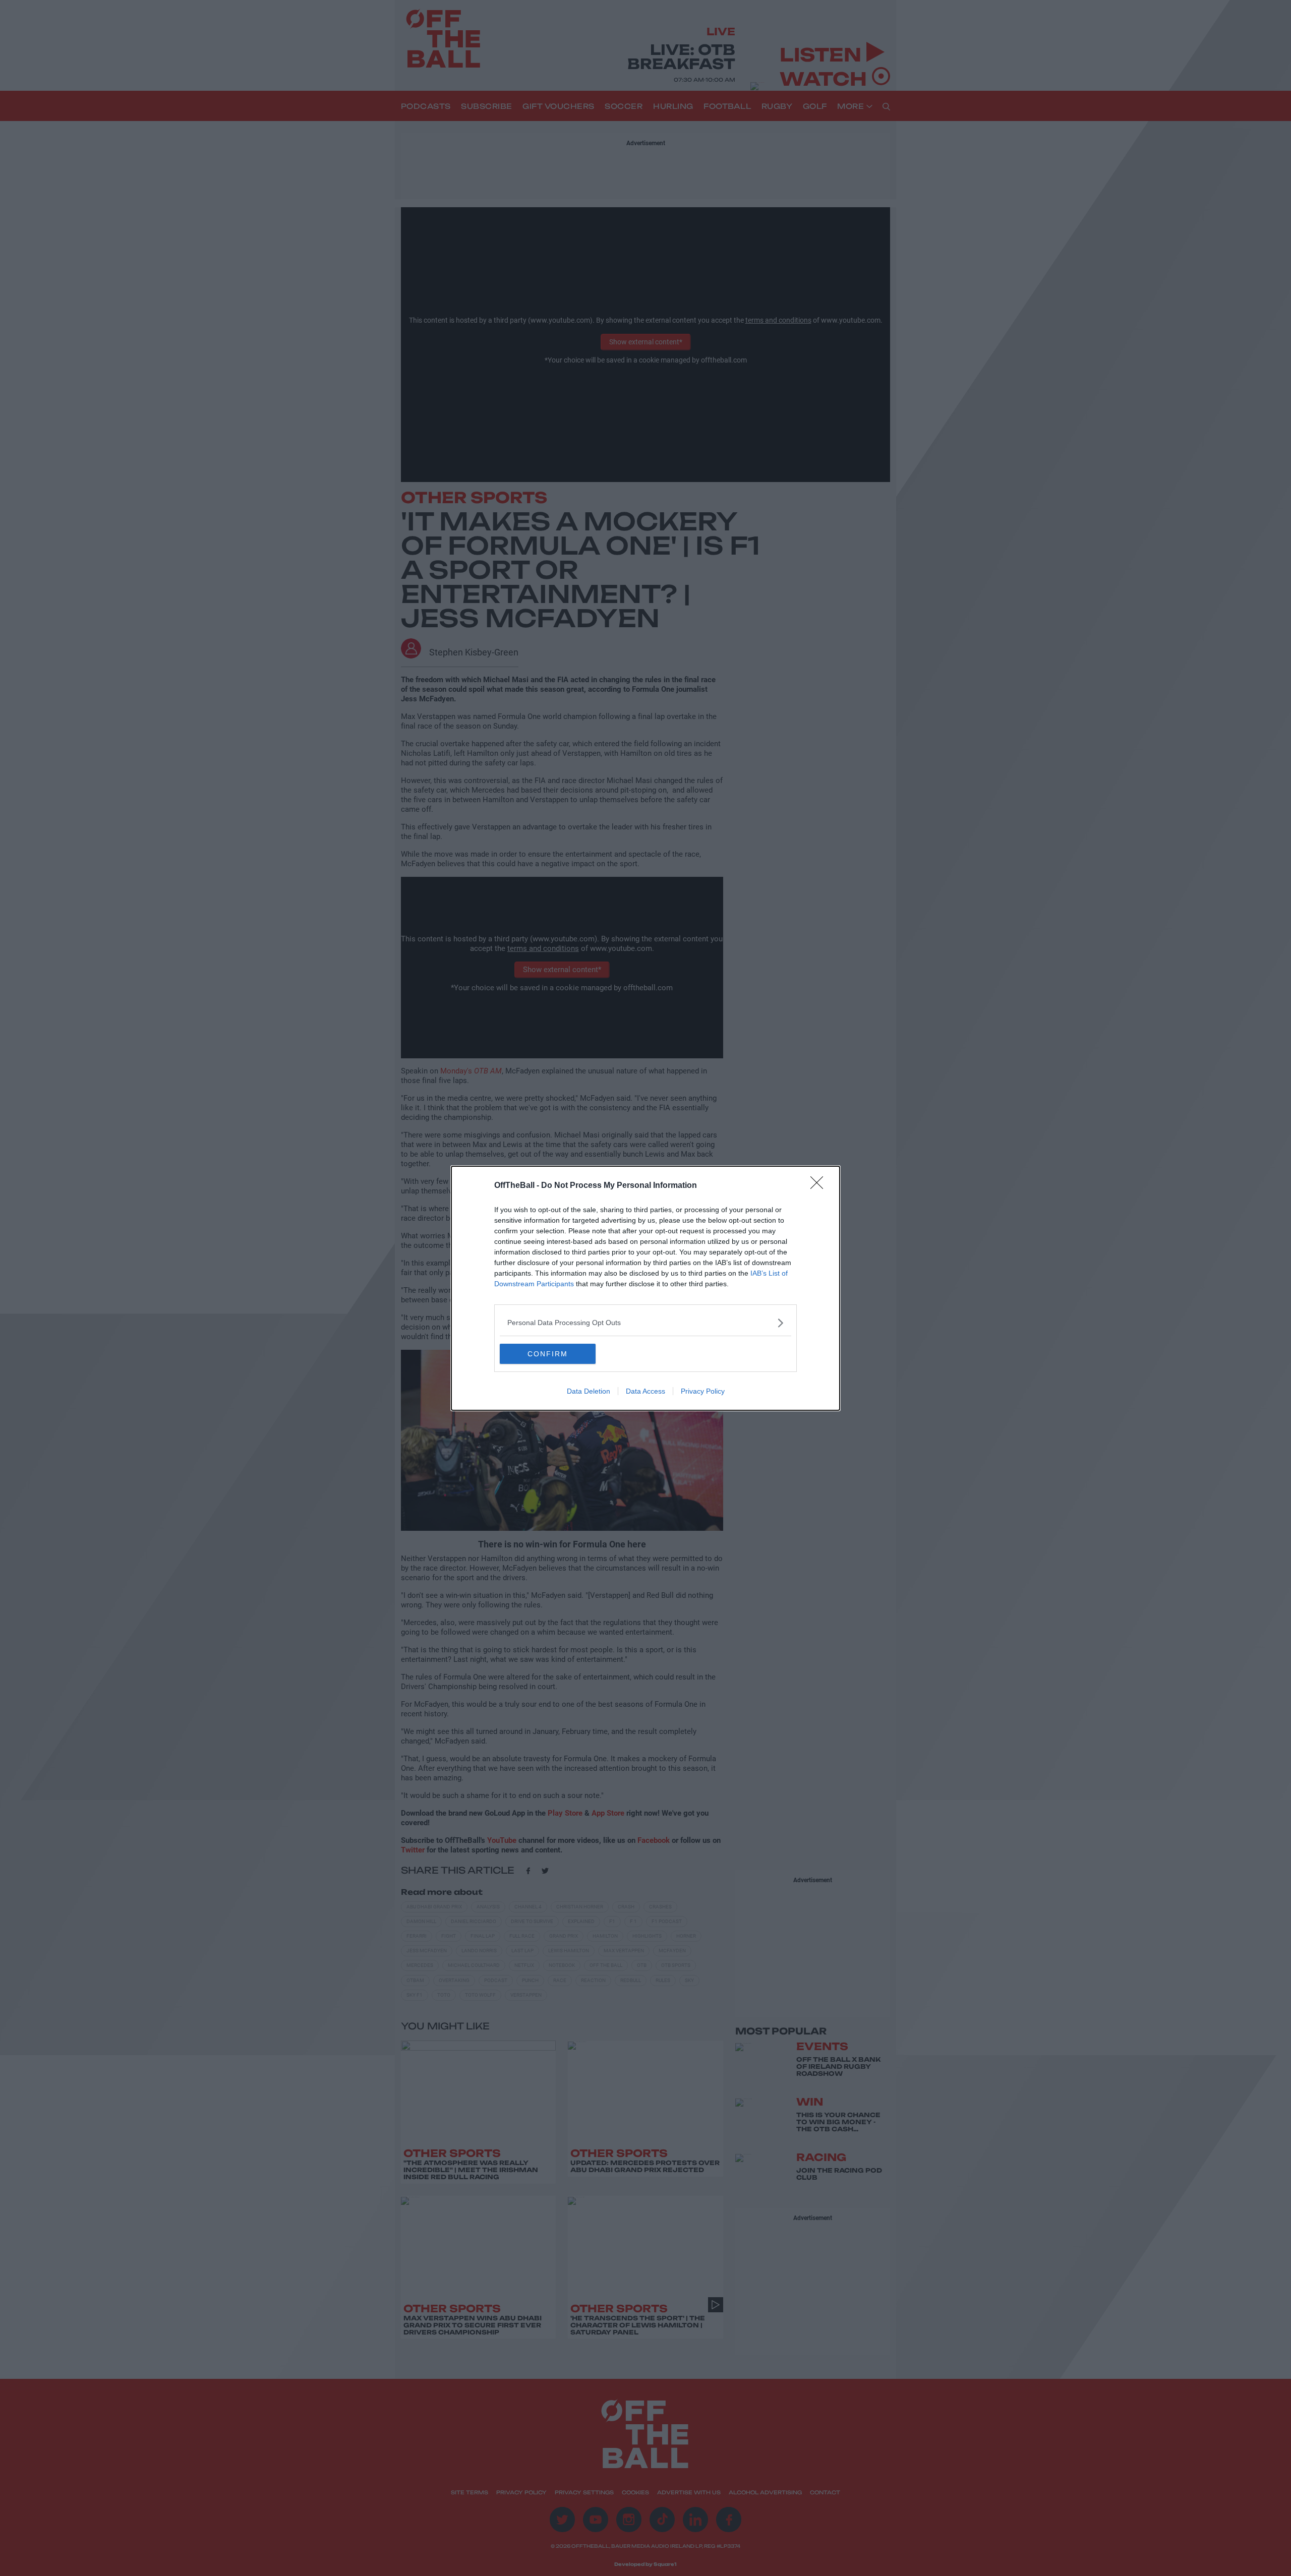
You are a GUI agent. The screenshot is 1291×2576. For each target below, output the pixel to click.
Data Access (645, 1391)
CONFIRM (548, 1354)
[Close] (820, 1186)
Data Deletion (589, 1391)
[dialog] (645, 1288)
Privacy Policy (703, 1391)
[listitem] (645, 1323)
